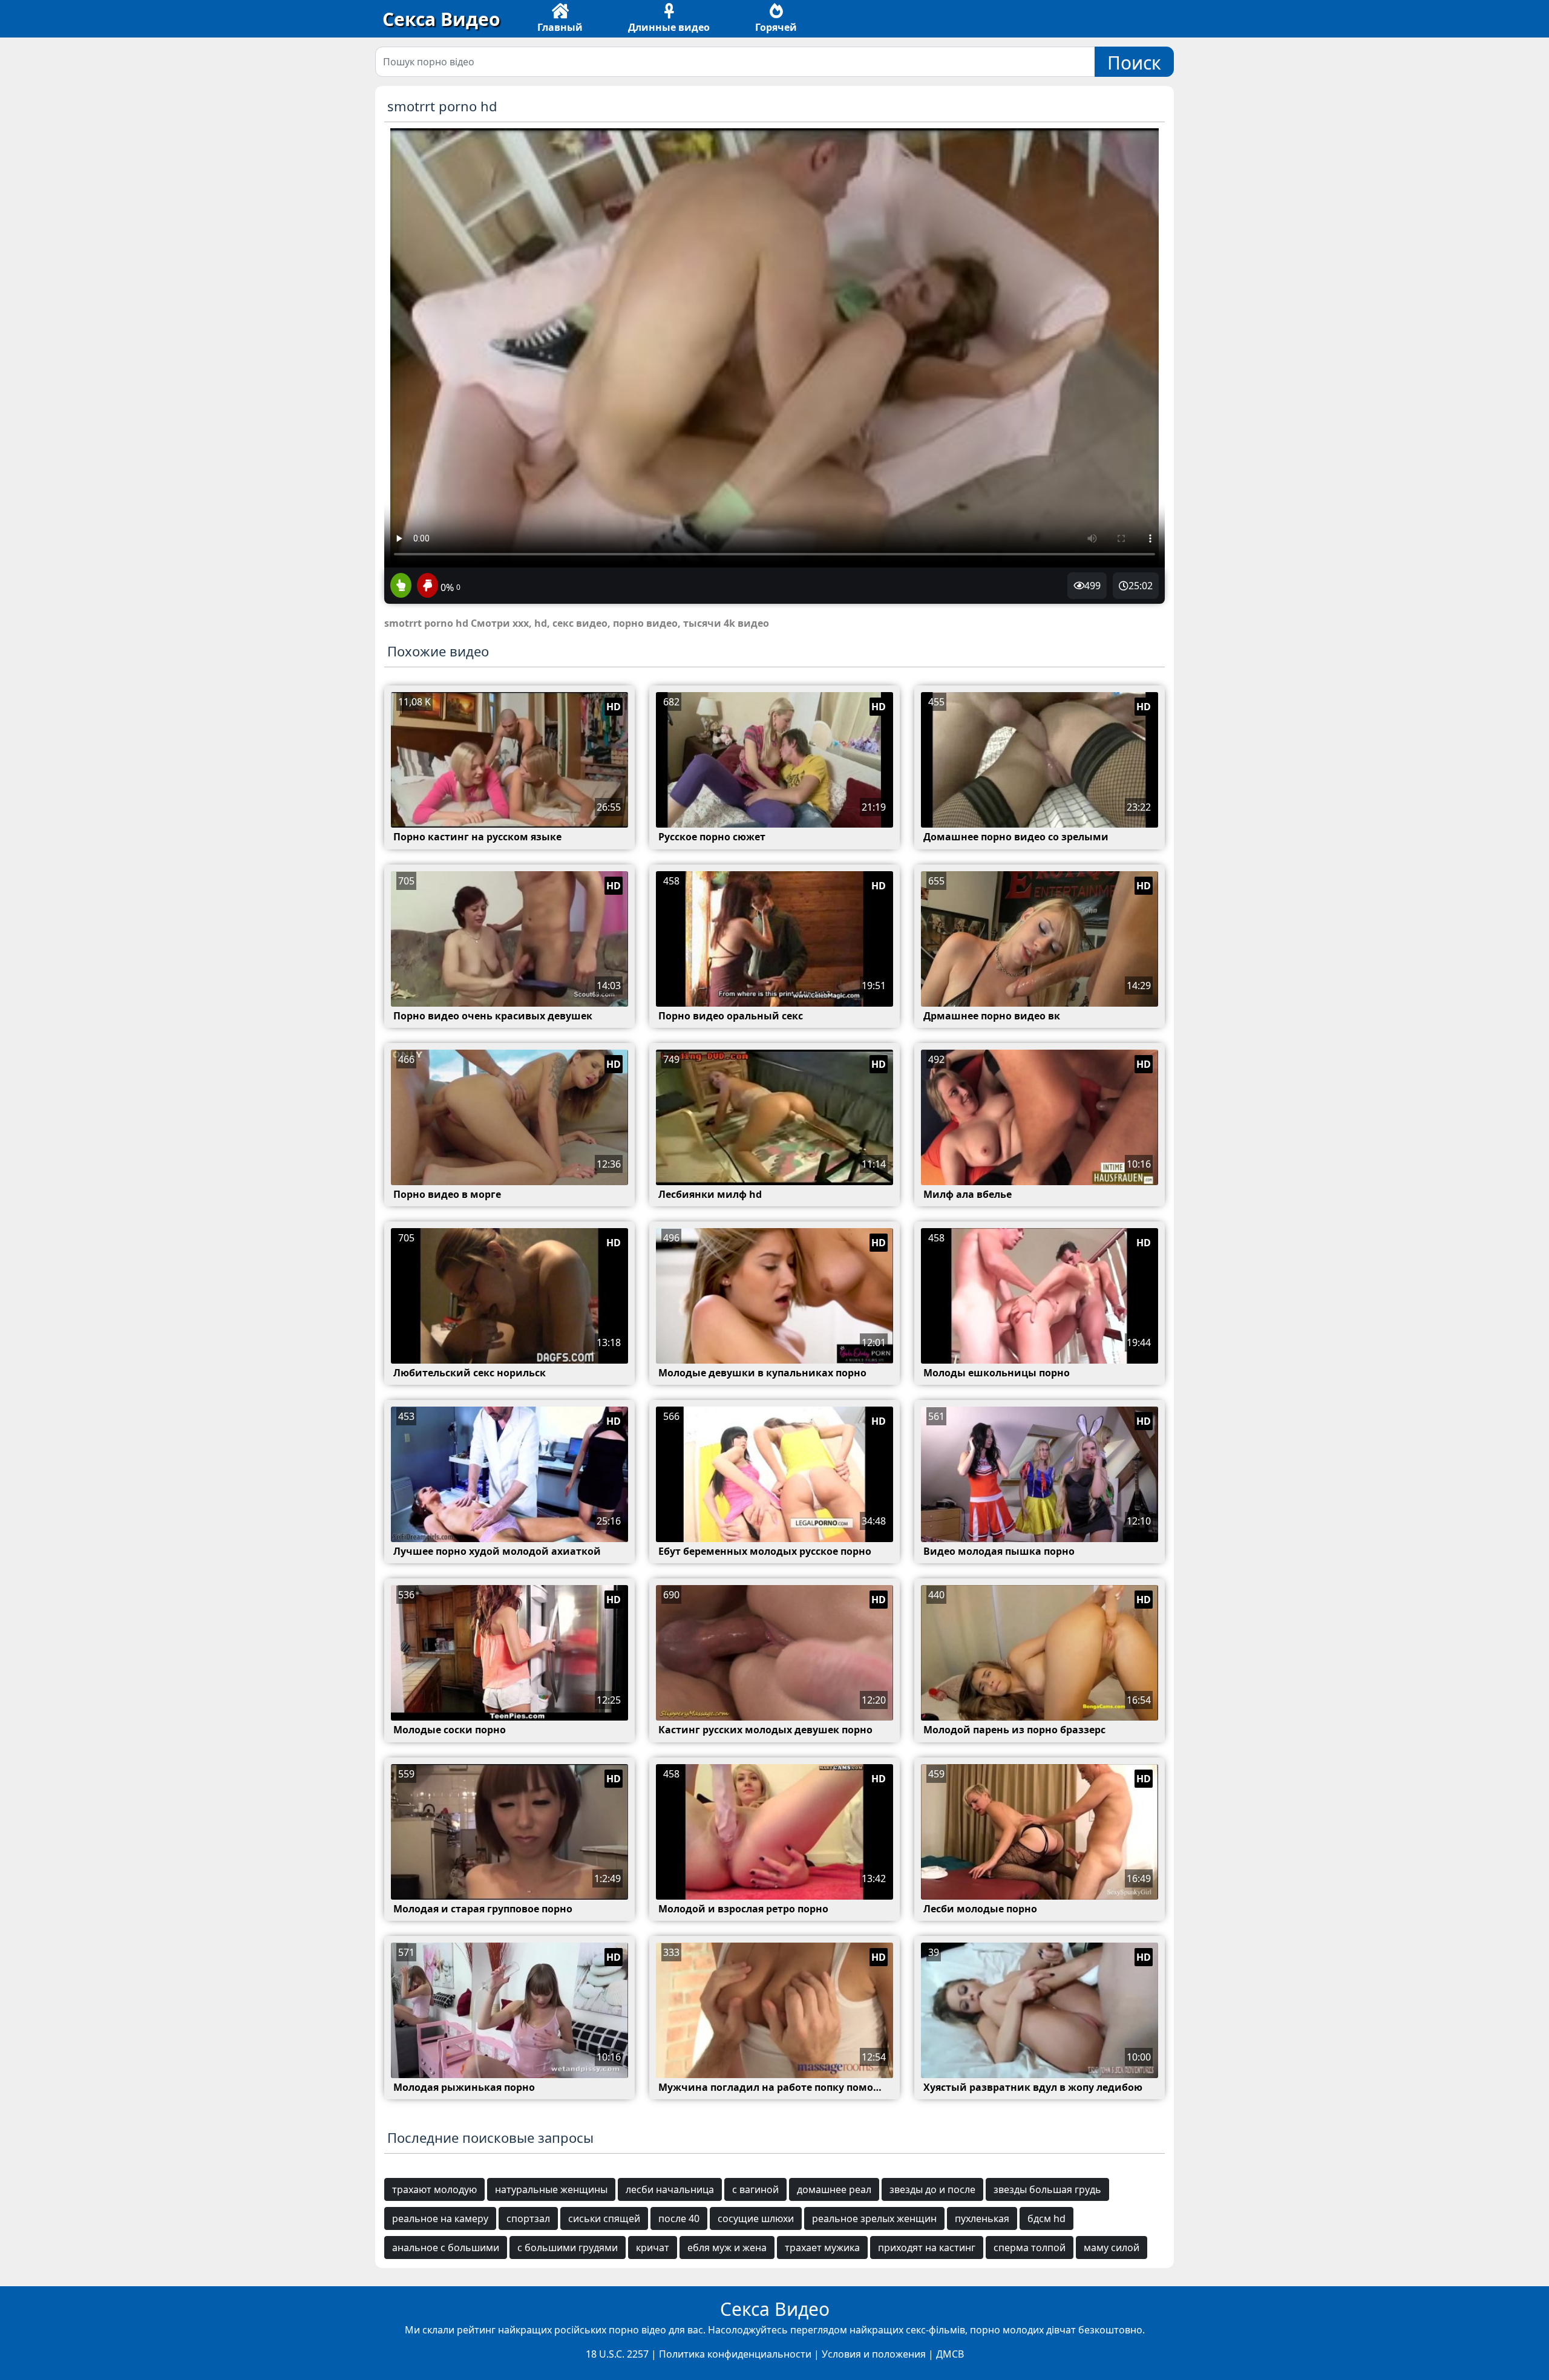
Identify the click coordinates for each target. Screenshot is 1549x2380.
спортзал (528, 2218)
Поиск (1134, 63)
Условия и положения (874, 2354)
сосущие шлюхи (756, 2218)
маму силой (1112, 2248)
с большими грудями (568, 2248)
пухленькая (982, 2218)
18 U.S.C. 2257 (617, 2354)
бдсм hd (1046, 2218)
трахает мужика (822, 2248)
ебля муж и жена (727, 2248)
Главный (560, 27)
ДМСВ (950, 2354)
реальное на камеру (440, 2218)
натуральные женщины (551, 2189)
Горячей (776, 27)
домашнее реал (834, 2189)
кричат (653, 2248)
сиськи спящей (604, 2218)
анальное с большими (446, 2248)
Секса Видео (441, 19)
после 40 (679, 2218)
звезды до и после (932, 2189)
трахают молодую (434, 2189)
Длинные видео (669, 27)
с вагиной (755, 2189)
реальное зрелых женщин (874, 2218)
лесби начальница (670, 2189)
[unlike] (426, 586)
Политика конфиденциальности (735, 2354)
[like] (401, 586)
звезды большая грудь (1047, 2189)
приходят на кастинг (927, 2248)
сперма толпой (1030, 2248)
